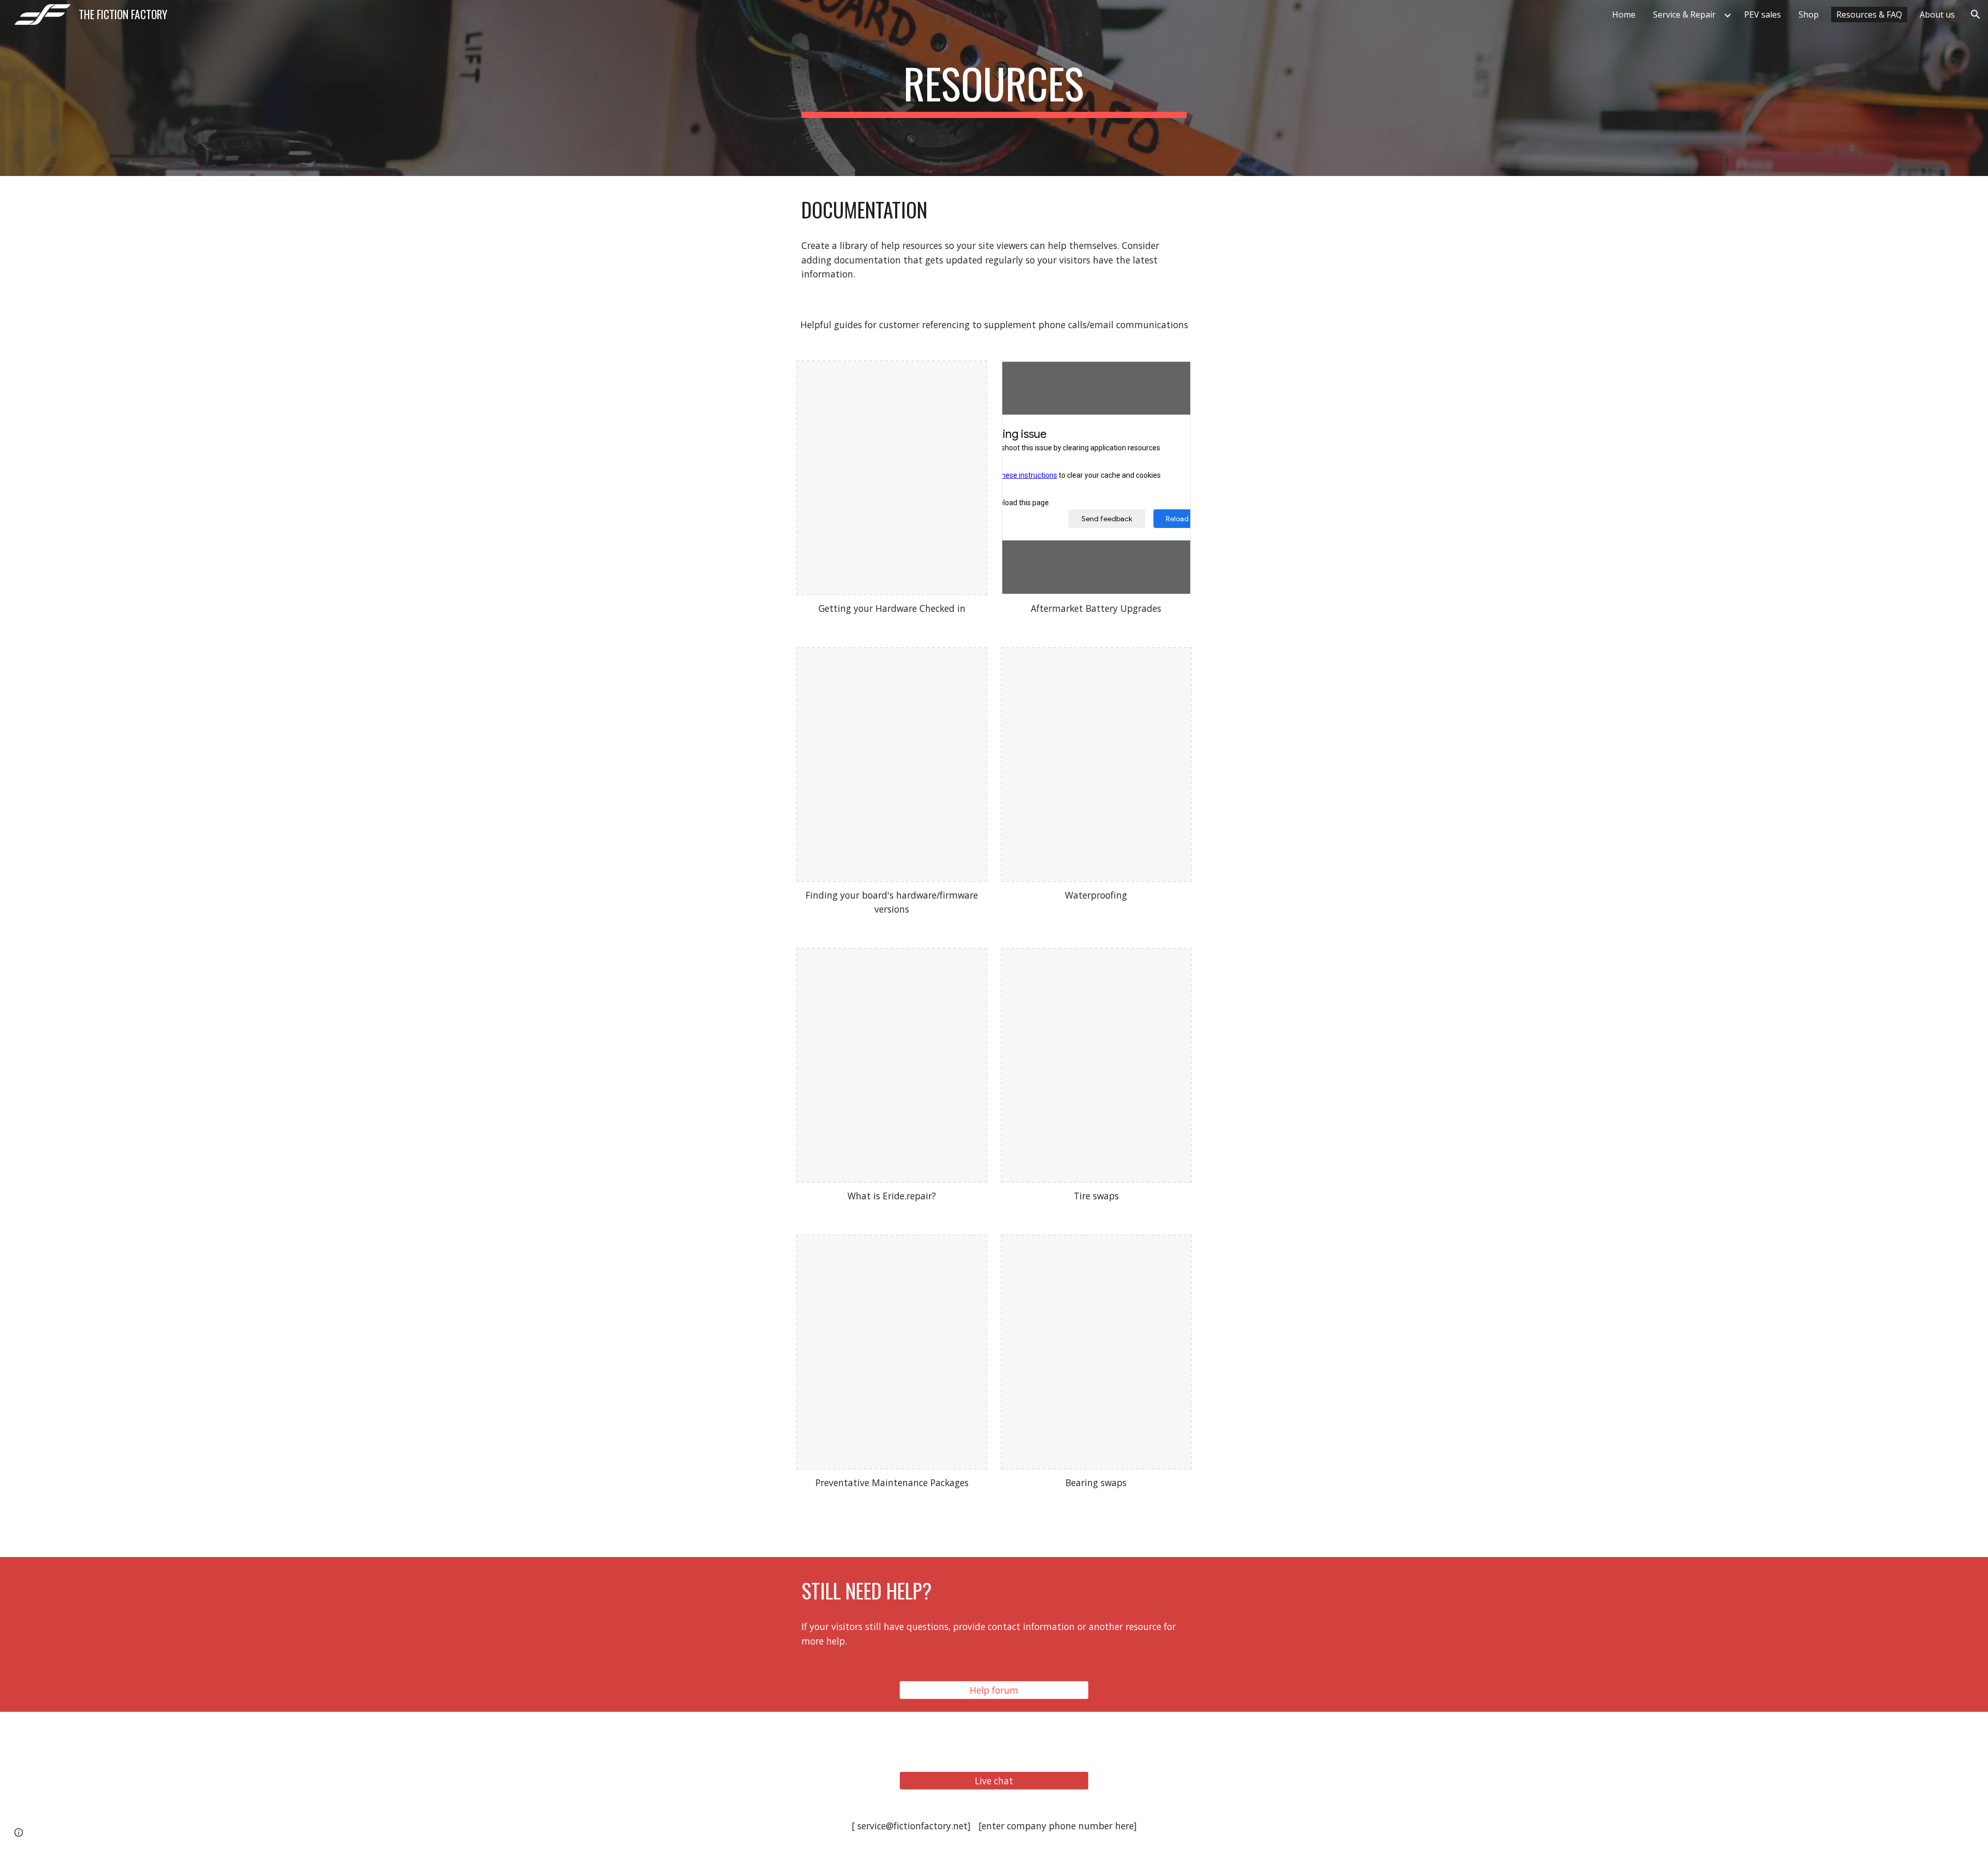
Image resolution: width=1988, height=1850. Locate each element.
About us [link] (1937, 14)
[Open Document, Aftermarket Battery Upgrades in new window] (1171, 375)
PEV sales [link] (1763, 14)
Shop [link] (1809, 14)
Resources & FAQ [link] (1869, 14)
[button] (1976, 14)
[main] (994, 88)
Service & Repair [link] (1684, 14)
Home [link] (1624, 14)
